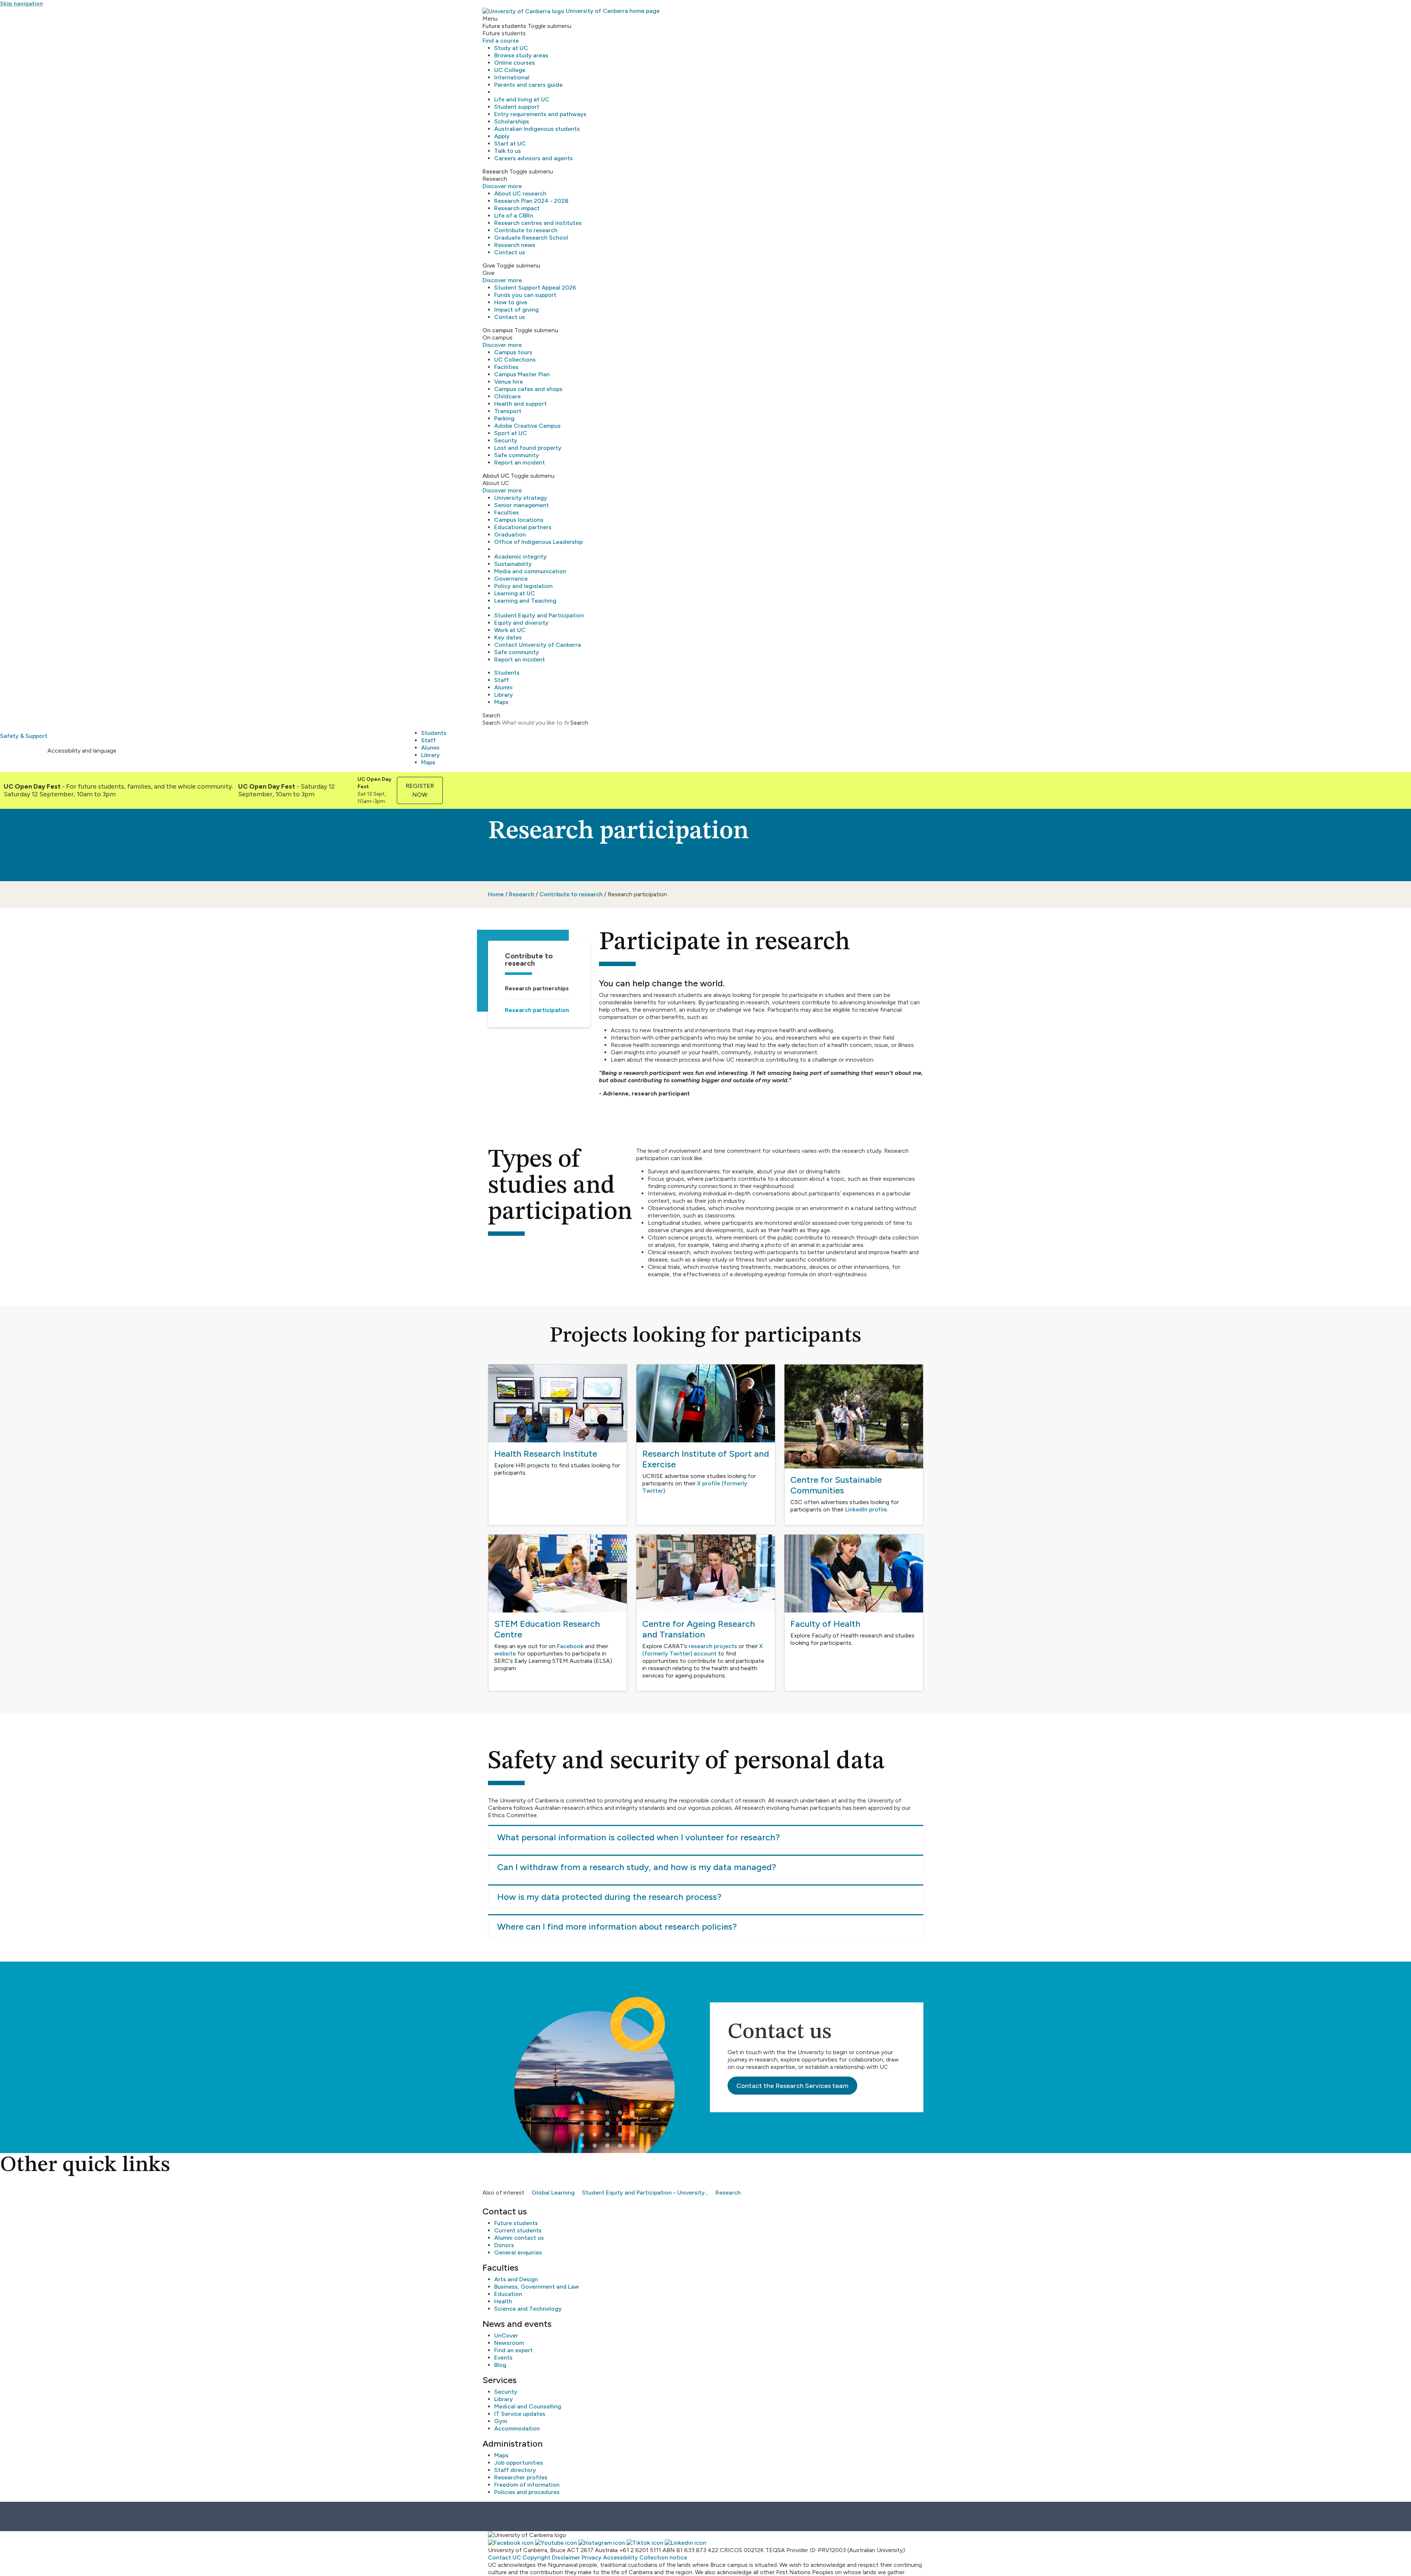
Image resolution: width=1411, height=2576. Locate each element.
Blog (500, 2365)
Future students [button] (504, 26)
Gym (501, 2421)
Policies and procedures (527, 2492)
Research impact (517, 208)
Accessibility (620, 2557)
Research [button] (495, 171)
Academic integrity (520, 557)
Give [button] (489, 266)
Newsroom (509, 2343)
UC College (510, 70)
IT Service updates (520, 2414)
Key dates (508, 637)
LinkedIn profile (866, 1509)
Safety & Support (24, 736)
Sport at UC (511, 433)
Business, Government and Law (537, 2287)
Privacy (592, 2557)
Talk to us (508, 151)
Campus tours (513, 352)
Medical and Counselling (528, 2406)
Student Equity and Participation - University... (645, 2193)
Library (504, 695)
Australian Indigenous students (537, 129)
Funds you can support (525, 295)
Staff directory (515, 2470)
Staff (502, 680)
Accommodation (517, 2428)
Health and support (520, 404)
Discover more (502, 186)
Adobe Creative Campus (527, 426)
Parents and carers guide (528, 85)
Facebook (570, 1646)
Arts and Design (516, 2279)
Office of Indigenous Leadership (538, 542)
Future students (516, 2223)
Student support (517, 107)
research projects (713, 1646)
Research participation (537, 1010)
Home (496, 894)
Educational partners (523, 527)
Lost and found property (528, 448)
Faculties (507, 512)
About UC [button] (496, 476)
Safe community (517, 455)
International (512, 77)
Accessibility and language (82, 751)
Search (491, 723)
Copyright (536, 2557)
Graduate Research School (531, 238)
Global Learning (553, 2193)
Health (503, 2301)
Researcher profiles (521, 2477)
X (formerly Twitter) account (703, 1650)
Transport (508, 411)
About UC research (520, 193)
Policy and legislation (523, 586)
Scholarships (512, 121)
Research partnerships (537, 988)
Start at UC (510, 143)
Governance (511, 579)
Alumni (503, 687)
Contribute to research (526, 230)
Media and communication (530, 571)
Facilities (506, 367)
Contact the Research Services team (792, 2086)
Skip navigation (21, 3)
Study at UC (511, 48)
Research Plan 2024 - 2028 (531, 201)
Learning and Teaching (525, 601)
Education (508, 2294)
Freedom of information (527, 2485)
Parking (504, 418)
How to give (511, 302)
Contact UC (505, 2557)
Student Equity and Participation (539, 615)
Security (506, 440)
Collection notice (663, 2557)
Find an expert (514, 2350)
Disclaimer (566, 2557)
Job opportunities (519, 2463)
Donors (504, 2245)
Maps (501, 702)
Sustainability (513, 564)
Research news (515, 245)
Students (507, 673)
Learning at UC (515, 593)
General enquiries (518, 2252)
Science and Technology (528, 2309)
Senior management (522, 505)
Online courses (515, 63)
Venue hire (509, 382)
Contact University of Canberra (538, 645)
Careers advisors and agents (534, 158)
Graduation (510, 534)
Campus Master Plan (522, 374)
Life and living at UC (522, 99)
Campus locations (519, 520)
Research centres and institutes (538, 223)
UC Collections (515, 360)
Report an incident (520, 462)
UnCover (506, 2335)
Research (522, 894)
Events (503, 2358)
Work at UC (510, 630)
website (505, 1653)
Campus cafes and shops (528, 389)
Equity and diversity (521, 623)
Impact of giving (516, 310)
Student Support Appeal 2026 (535, 288)
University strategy (521, 498)
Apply (502, 136)
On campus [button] (498, 330)
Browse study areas (521, 55)
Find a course (501, 41)
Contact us (510, 252)
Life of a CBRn (514, 216)
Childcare (507, 396)
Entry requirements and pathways (540, 114)
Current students (518, 2230)
